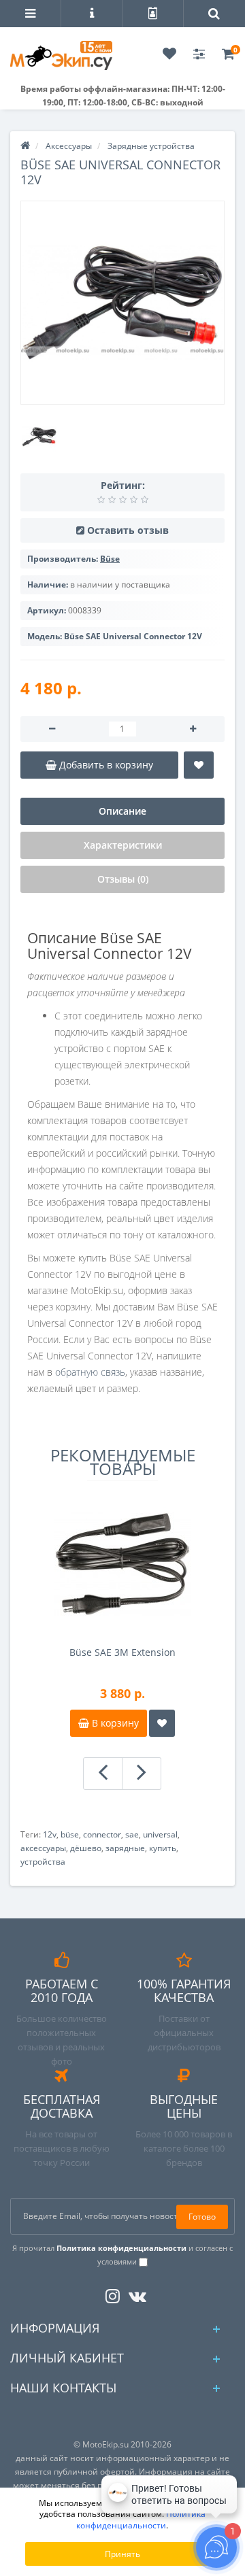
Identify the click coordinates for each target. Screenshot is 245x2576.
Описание (122, 811)
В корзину (114, 1723)
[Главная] (25, 146)
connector (102, 1834)
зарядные (125, 1848)
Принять (122, 2554)
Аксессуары (69, 146)
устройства (43, 1862)
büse (70, 1834)
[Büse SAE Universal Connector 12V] (122, 303)
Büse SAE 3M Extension (122, 1652)
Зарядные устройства (151, 146)
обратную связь (90, 1372)
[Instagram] (109, 2293)
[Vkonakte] (134, 2293)
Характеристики (123, 845)
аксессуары (43, 1848)
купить (163, 1848)
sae (132, 1834)
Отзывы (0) (123, 879)
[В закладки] (199, 765)
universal (160, 1834)
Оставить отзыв (128, 530)
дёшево (86, 1848)
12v (50, 1834)
